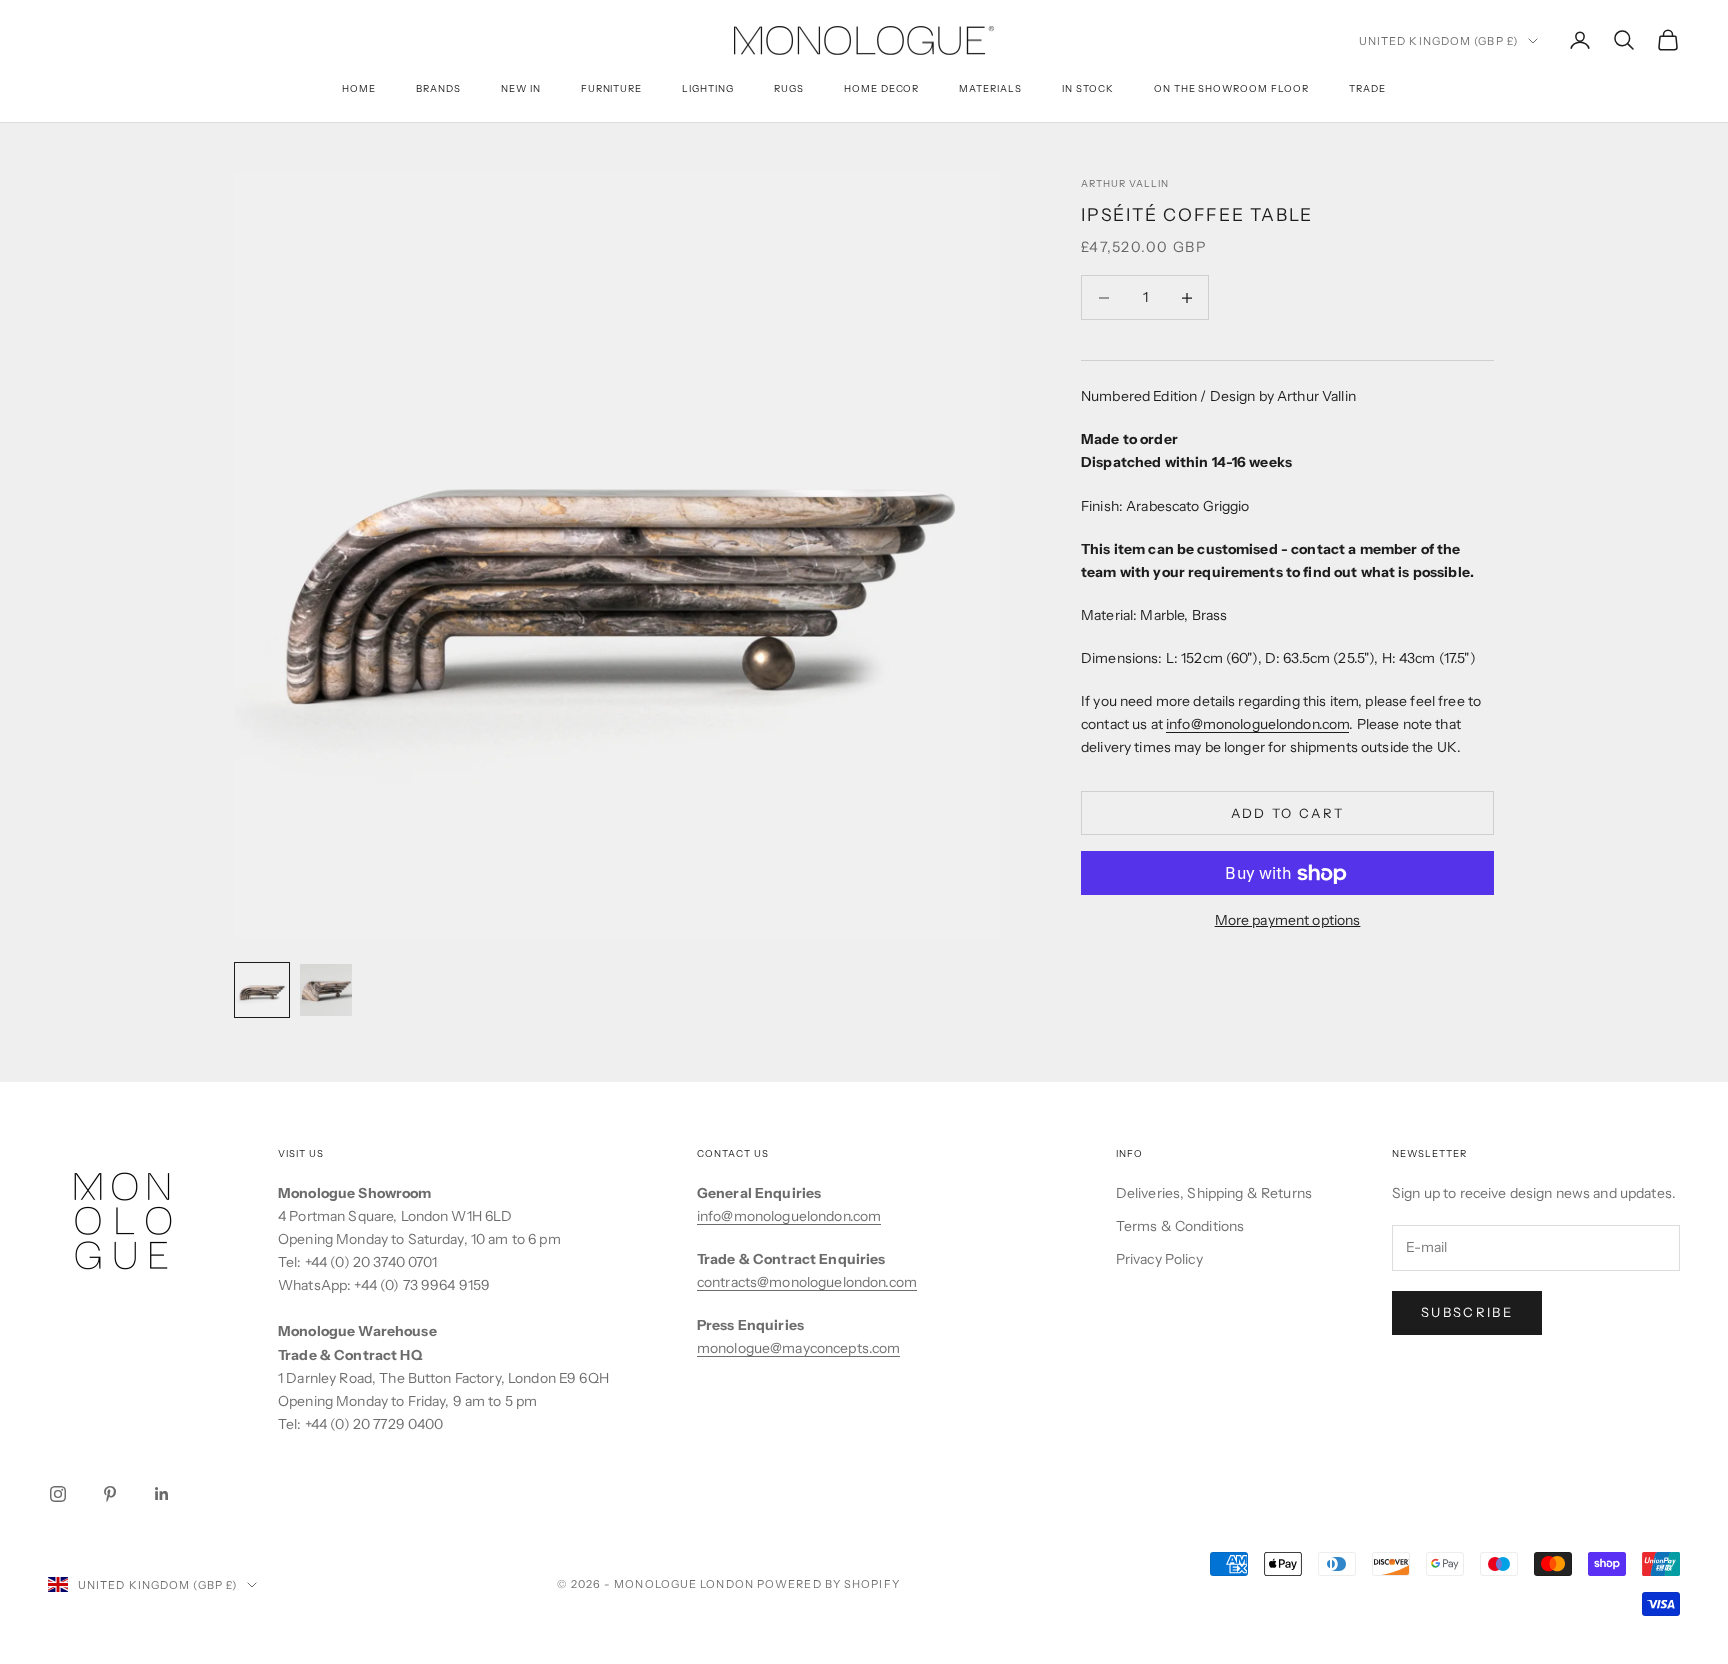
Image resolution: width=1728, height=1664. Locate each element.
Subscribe (1467, 1312)
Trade (1367, 88)
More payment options (1288, 921)
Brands (438, 88)
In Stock (1088, 88)
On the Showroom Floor (1231, 88)
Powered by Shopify (828, 1584)
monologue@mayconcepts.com (799, 1348)
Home (359, 88)
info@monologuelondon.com (1257, 724)
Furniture (612, 88)
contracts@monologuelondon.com (807, 1282)
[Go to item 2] (326, 990)
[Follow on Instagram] (58, 1494)
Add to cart (1288, 813)
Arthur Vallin (1124, 183)
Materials (990, 88)
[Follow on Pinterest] (110, 1494)
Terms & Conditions (1180, 1226)
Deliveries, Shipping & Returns (1214, 1193)
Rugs (789, 88)
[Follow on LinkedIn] (162, 1494)
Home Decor (882, 88)
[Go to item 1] (262, 990)
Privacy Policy (1159, 1259)
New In (521, 88)
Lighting (708, 88)
